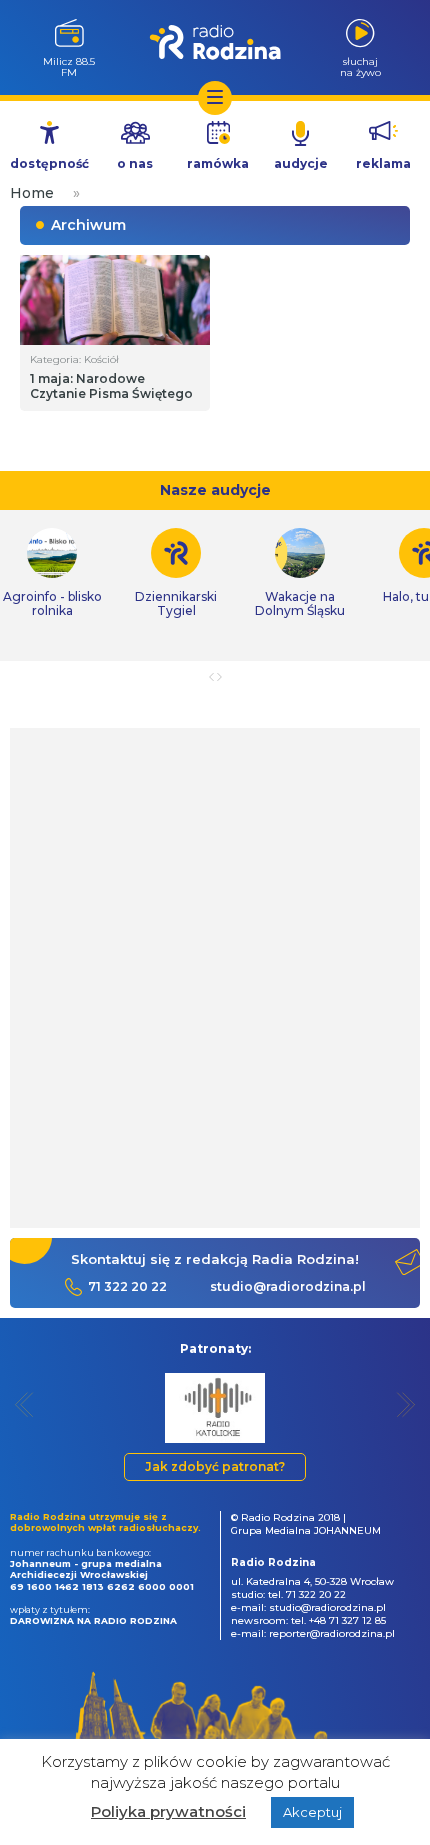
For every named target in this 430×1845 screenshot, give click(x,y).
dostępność (49, 163)
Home (32, 193)
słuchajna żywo (360, 66)
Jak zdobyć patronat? (215, 1466)
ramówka (218, 163)
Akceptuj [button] (312, 1812)
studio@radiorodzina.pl (288, 1286)
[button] (24, 1404)
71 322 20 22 (127, 1286)
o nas (135, 163)
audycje (301, 163)
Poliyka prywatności (168, 1811)
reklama (383, 163)
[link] (176, 573)
